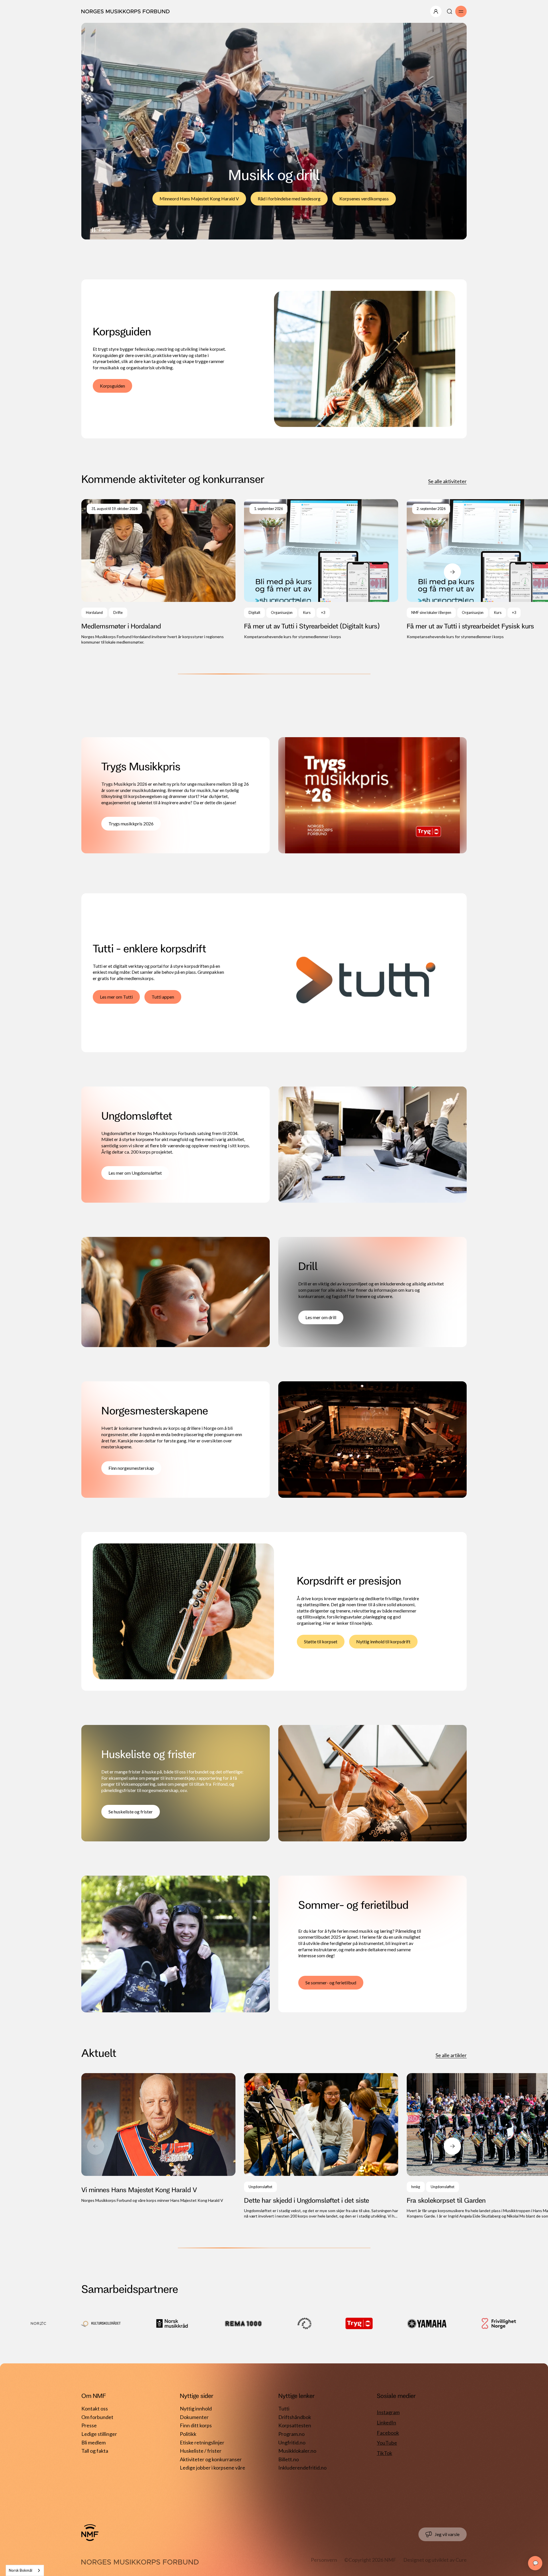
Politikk (188, 2434)
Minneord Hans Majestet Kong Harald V (199, 198)
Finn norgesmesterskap (131, 1468)
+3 (323, 613)
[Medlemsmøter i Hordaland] (158, 572)
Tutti (284, 2408)
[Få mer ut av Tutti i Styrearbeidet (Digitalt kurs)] (321, 569)
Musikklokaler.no (297, 2451)
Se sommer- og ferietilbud (331, 1983)
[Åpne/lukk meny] (436, 11)
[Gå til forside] (90, 2533)
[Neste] (452, 572)
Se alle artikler (451, 2055)
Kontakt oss (95, 2408)
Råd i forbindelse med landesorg (289, 198)
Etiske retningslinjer (202, 2442)
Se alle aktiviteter (447, 481)
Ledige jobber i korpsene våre (212, 2468)
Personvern (324, 2560)
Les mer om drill (321, 1317)
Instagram (388, 2412)
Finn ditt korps (196, 2425)
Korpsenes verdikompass (364, 198)
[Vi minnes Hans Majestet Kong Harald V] (158, 2138)
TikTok (384, 2453)
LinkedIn (386, 2422)
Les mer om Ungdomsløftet (135, 1173)
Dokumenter (194, 2417)
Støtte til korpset (321, 1641)
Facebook (388, 2433)
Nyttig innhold (196, 2408)
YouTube (387, 2443)
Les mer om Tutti (116, 997)
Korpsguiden (112, 386)
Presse (89, 2425)
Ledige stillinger (99, 2434)
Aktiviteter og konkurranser (211, 2459)
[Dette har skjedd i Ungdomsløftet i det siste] (321, 2146)
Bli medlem (93, 2442)
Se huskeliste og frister (131, 1812)
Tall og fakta (95, 2451)
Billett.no (289, 2459)
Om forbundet (97, 2417)
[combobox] (25, 2570)
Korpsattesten (295, 2425)
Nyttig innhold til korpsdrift (383, 1641)
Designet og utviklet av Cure (435, 2560)
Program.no (291, 2434)
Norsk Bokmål (21, 2570)
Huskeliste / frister (201, 2451)
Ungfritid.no (292, 2442)
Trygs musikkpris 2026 (131, 824)
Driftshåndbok (295, 2417)
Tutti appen (163, 997)
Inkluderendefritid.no (302, 2468)
